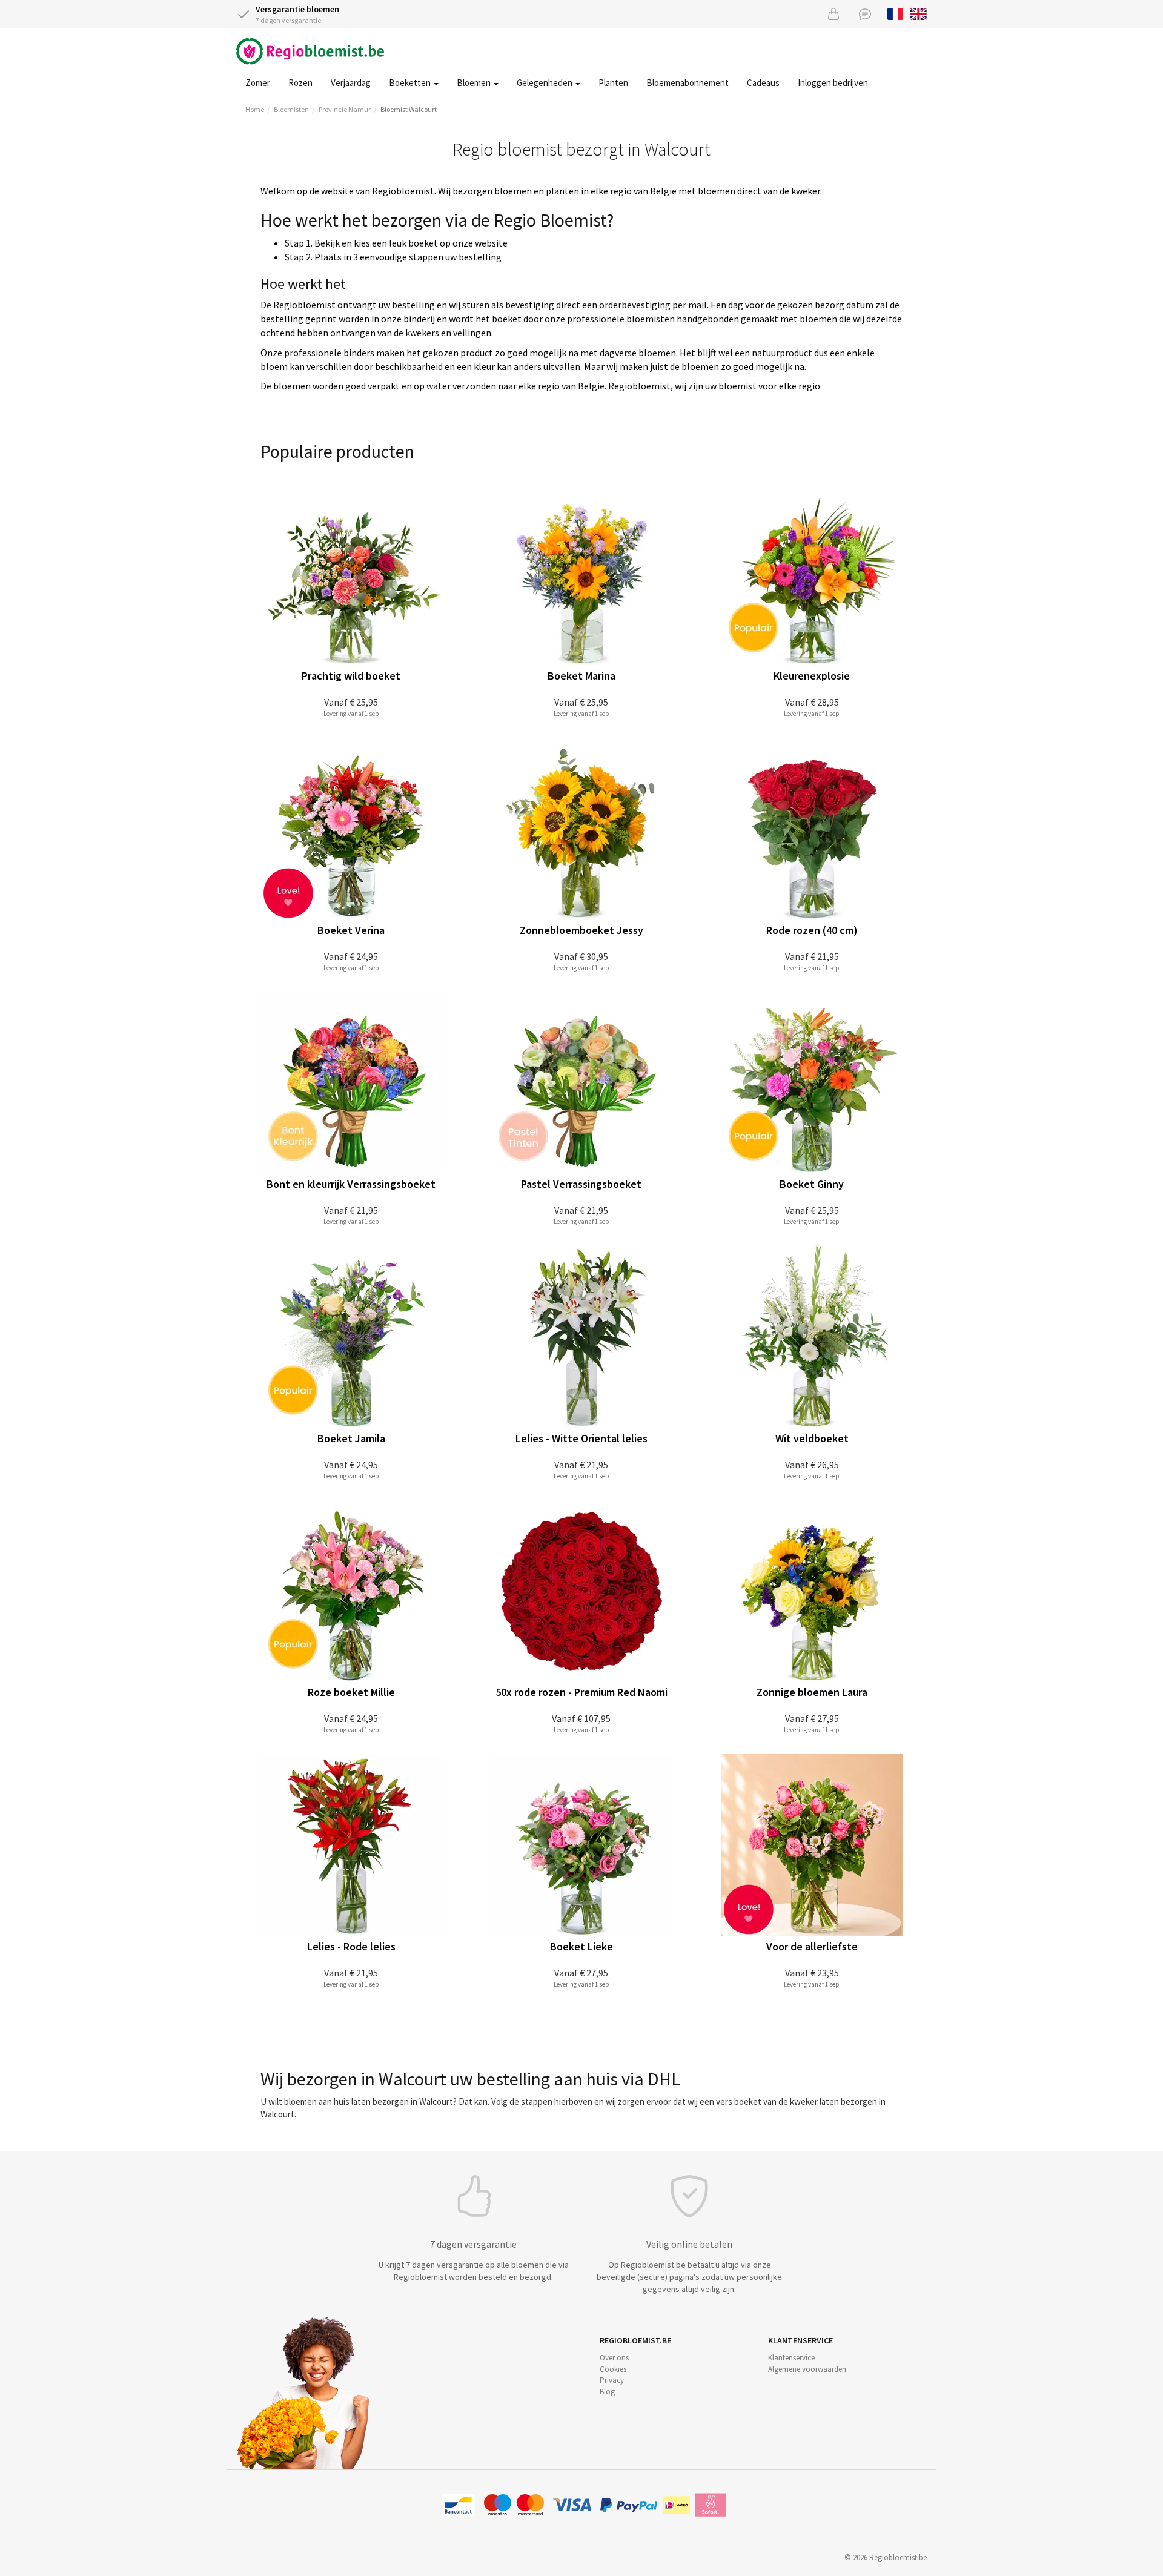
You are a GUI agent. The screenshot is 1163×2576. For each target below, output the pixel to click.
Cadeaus (763, 83)
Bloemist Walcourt (409, 109)
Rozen (300, 83)
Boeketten (411, 83)
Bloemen (475, 83)
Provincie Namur (345, 109)
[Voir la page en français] (896, 13)
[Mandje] (833, 14)
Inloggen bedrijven (833, 83)
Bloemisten (291, 109)
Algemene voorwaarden (807, 2369)
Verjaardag (351, 83)
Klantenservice (791, 2358)
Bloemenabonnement (688, 83)
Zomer (258, 83)
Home (255, 109)
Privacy (612, 2380)
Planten (613, 83)
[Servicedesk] (865, 14)
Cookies (613, 2369)
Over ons (614, 2358)
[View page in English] (919, 13)
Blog (607, 2392)
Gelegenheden (545, 83)
